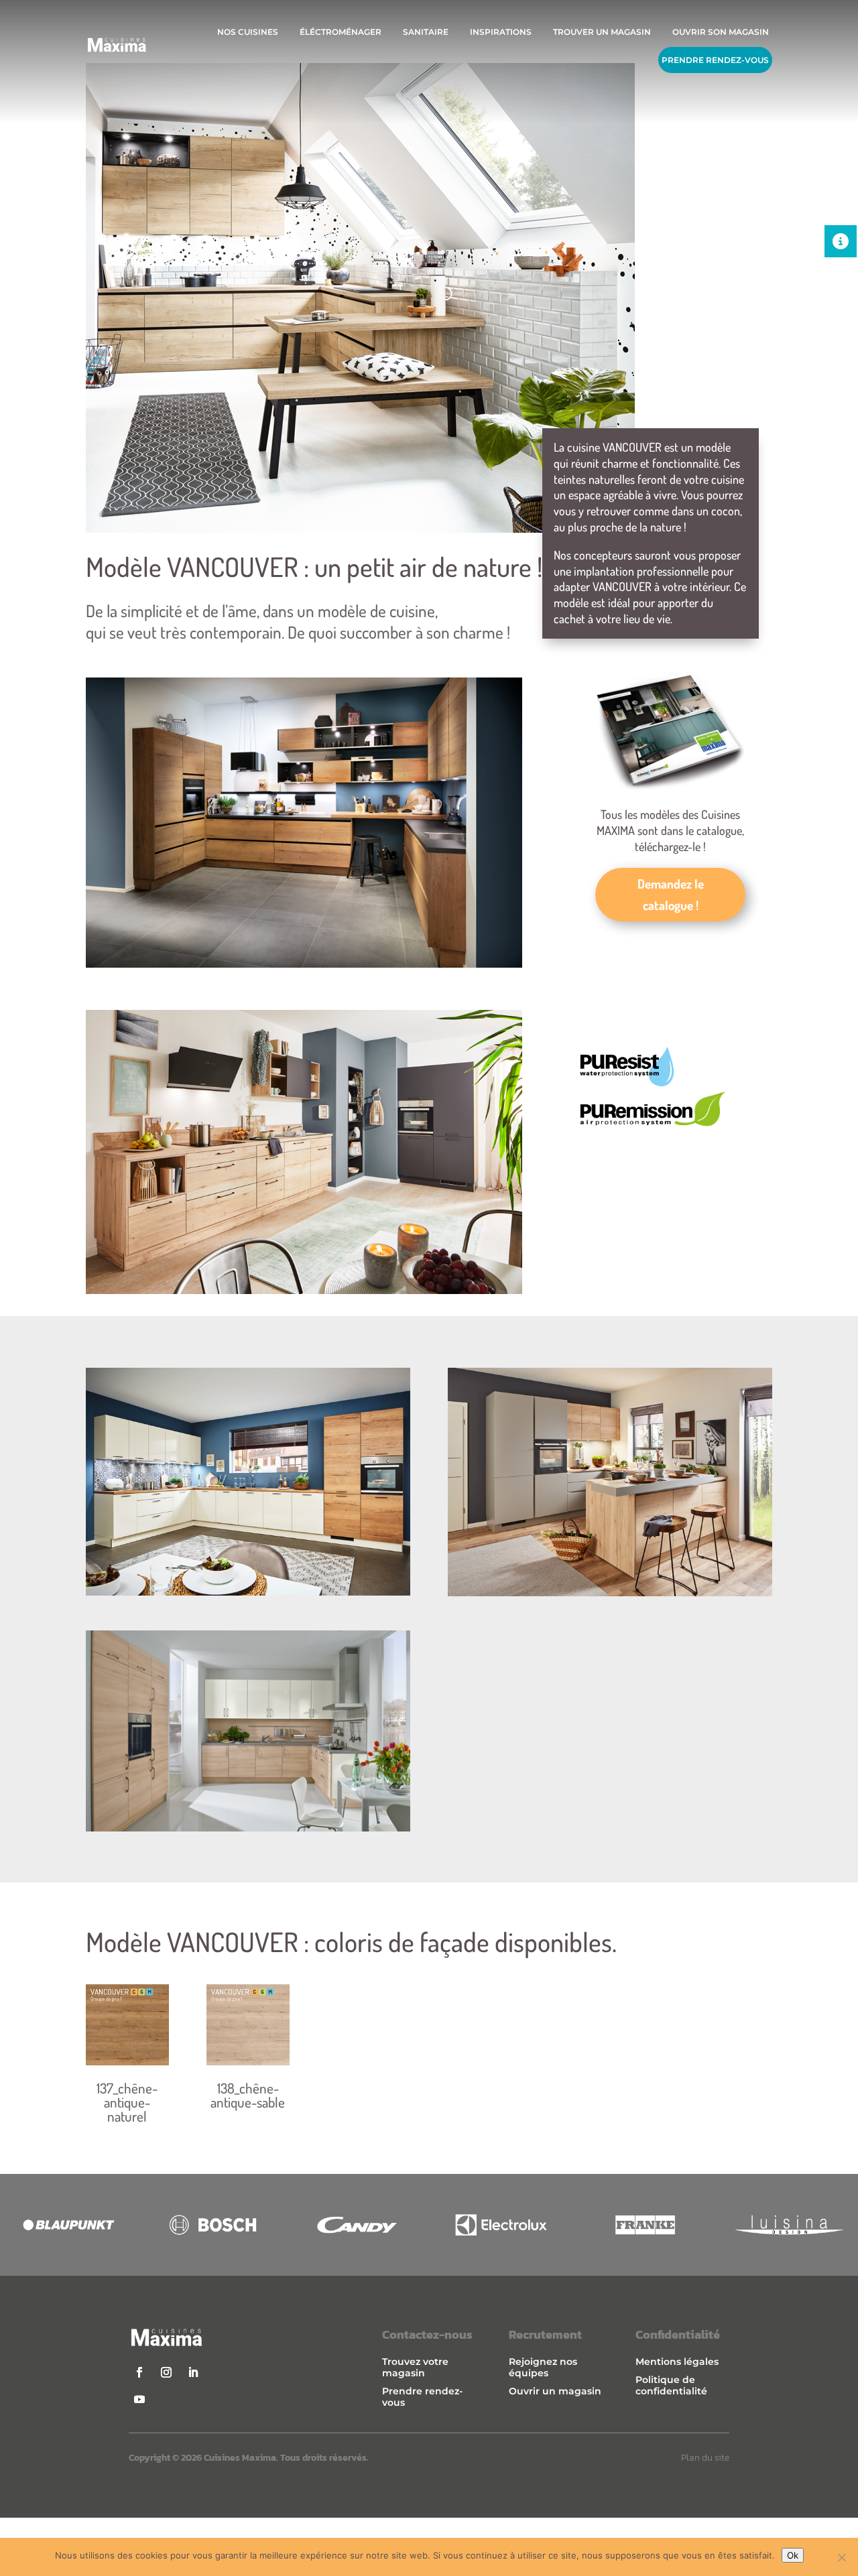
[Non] (841, 2557)
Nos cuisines (248, 32)
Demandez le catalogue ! (671, 894)
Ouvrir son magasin (721, 32)
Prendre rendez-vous (715, 60)
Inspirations (501, 32)
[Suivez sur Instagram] (166, 2372)
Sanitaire (426, 32)
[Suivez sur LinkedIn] (193, 2372)
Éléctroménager (341, 32)
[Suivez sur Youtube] (139, 2399)
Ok (793, 2555)
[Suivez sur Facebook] (139, 2372)
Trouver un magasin (602, 32)
